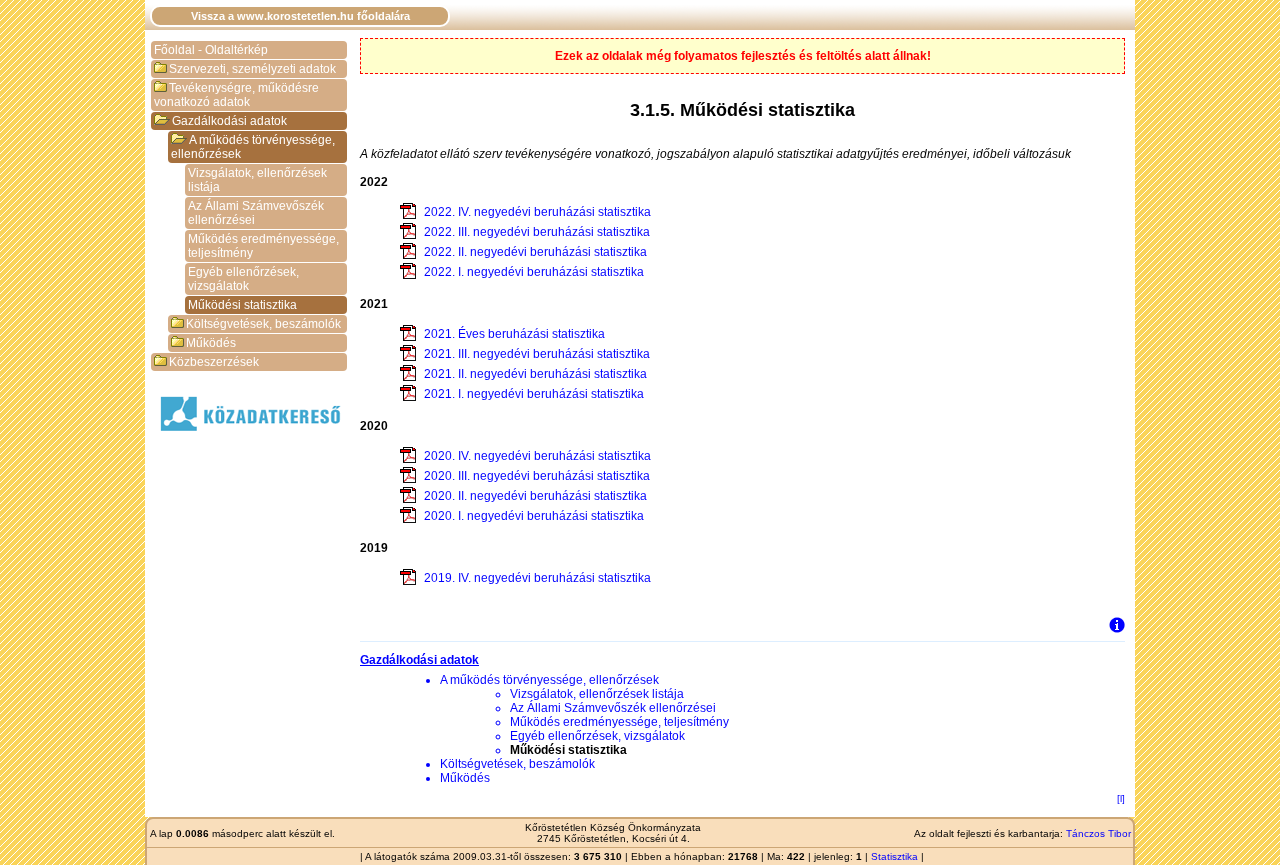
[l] (1121, 798)
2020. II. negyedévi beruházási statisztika (535, 496)
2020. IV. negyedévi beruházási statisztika (537, 456)
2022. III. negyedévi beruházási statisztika (537, 232)
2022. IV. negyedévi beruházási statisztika (537, 212)
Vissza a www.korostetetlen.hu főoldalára (300, 16)
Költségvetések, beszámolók (263, 324)
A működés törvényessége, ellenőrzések (253, 147)
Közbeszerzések (214, 362)
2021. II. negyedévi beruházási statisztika (535, 374)
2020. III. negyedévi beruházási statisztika (537, 476)
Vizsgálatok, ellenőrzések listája (257, 180)
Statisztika (894, 856)
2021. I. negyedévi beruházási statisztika (534, 394)
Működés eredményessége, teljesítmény (263, 246)
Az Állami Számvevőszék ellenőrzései (256, 213)
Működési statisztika (242, 305)
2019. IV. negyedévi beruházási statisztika (537, 578)
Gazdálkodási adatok (229, 121)
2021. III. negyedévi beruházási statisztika (537, 354)
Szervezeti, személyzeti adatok (252, 69)
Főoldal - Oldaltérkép (211, 50)
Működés (211, 343)
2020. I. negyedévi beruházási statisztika (534, 516)
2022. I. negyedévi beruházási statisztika (534, 272)
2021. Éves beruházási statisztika (514, 334)
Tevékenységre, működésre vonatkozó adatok (236, 95)
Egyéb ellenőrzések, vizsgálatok (243, 279)
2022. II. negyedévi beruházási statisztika (535, 252)
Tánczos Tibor (1098, 833)
